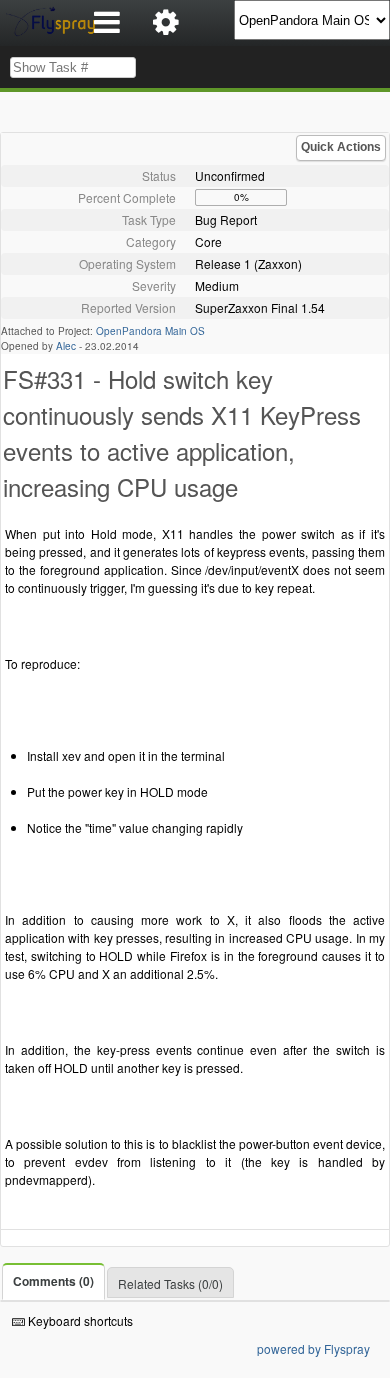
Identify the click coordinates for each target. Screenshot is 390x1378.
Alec (66, 346)
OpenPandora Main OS (150, 331)
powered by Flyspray (313, 1348)
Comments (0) (53, 1281)
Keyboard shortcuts (79, 1320)
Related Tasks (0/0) (170, 1283)
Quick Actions (341, 147)
